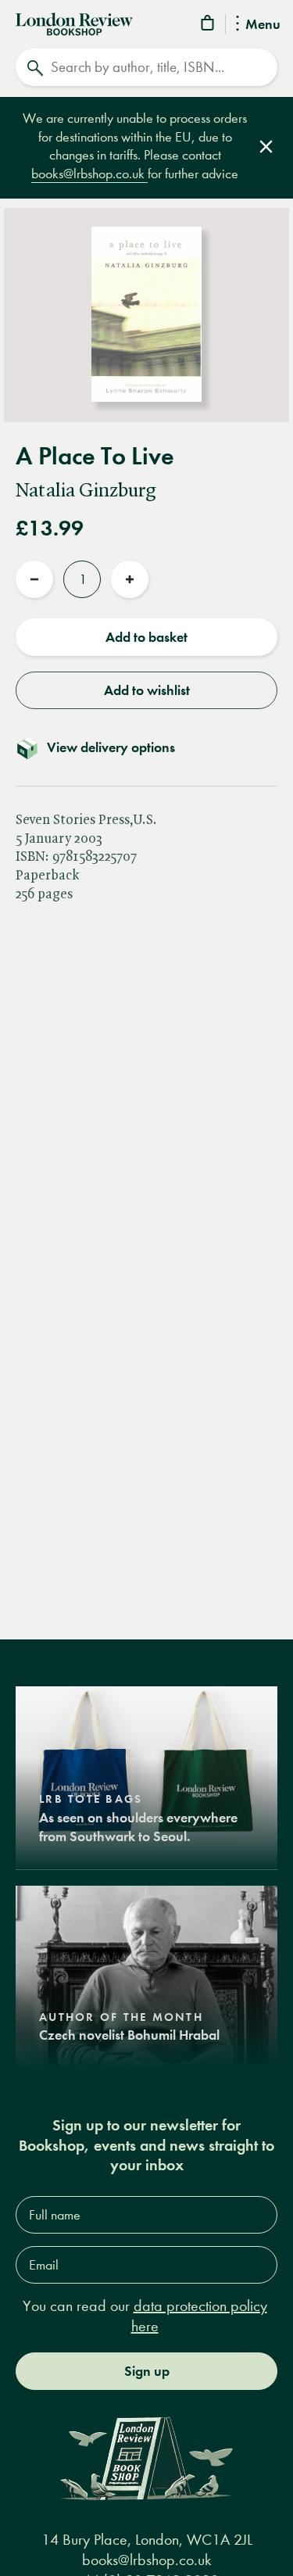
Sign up (147, 2371)
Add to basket (146, 637)
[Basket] (209, 25)
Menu (263, 25)
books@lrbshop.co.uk (89, 174)
